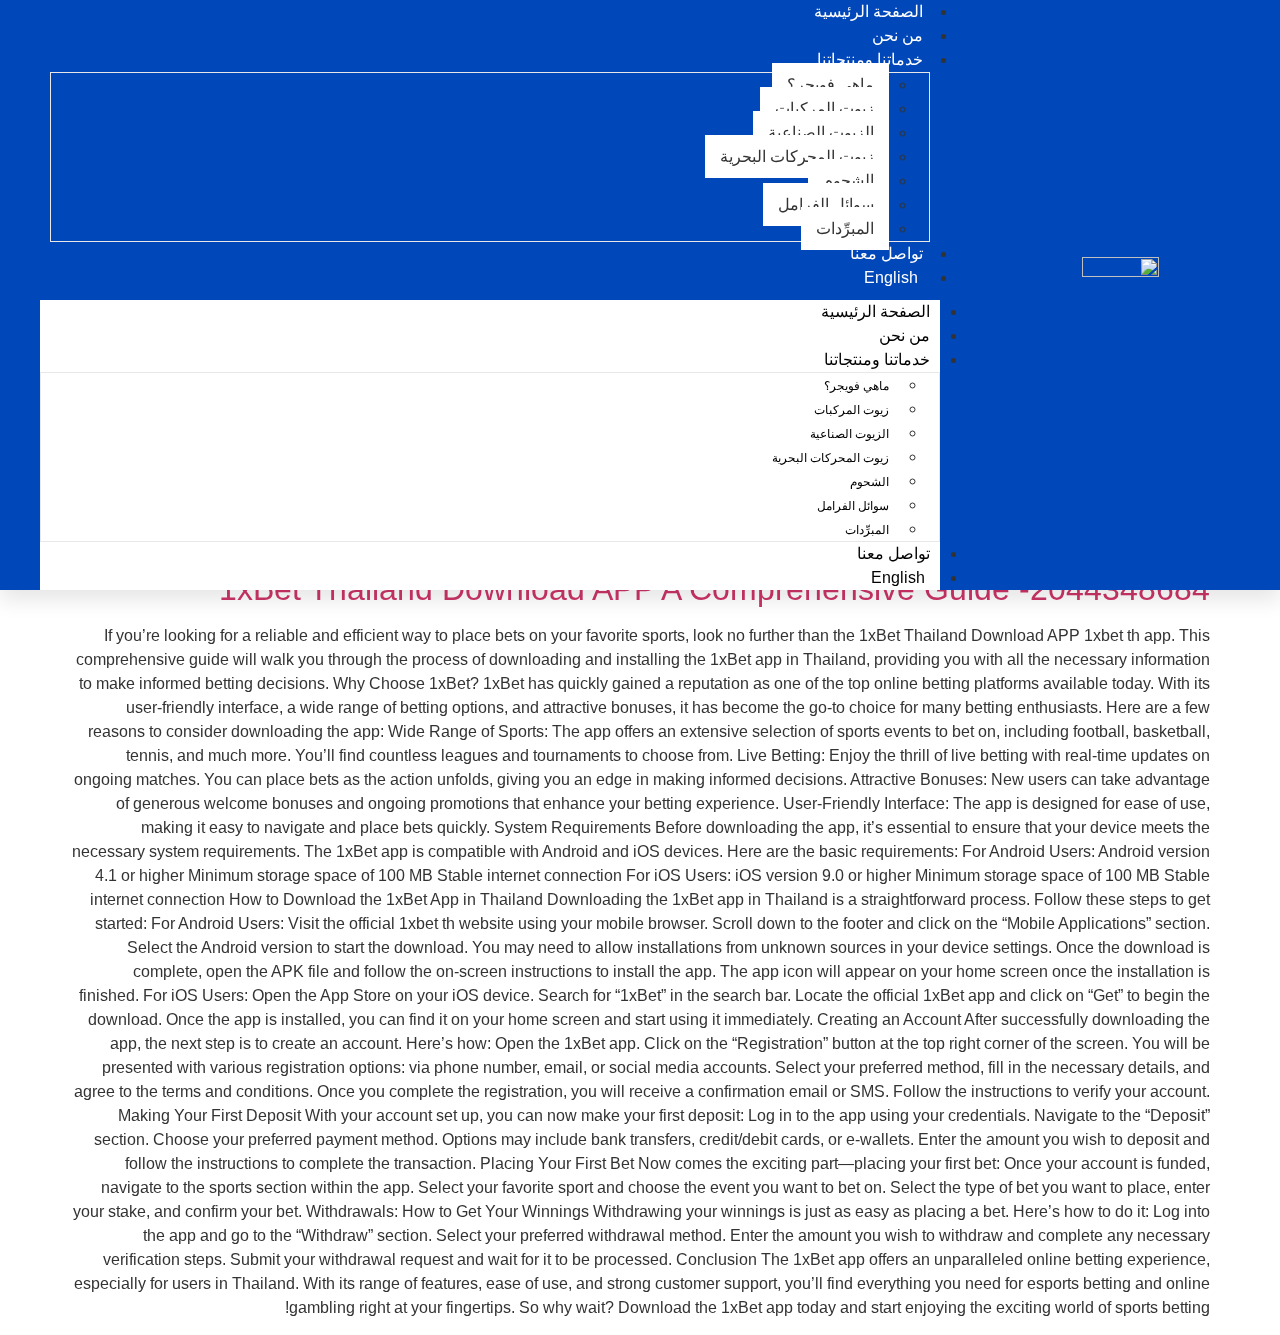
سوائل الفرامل (826, 204)
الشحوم (848, 180)
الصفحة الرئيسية (875, 311)
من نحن (904, 335)
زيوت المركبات (824, 108)
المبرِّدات (845, 228)
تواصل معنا (893, 553)
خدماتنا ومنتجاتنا (870, 59)
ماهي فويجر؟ (830, 84)
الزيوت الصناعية (821, 132)
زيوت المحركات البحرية (797, 156)
